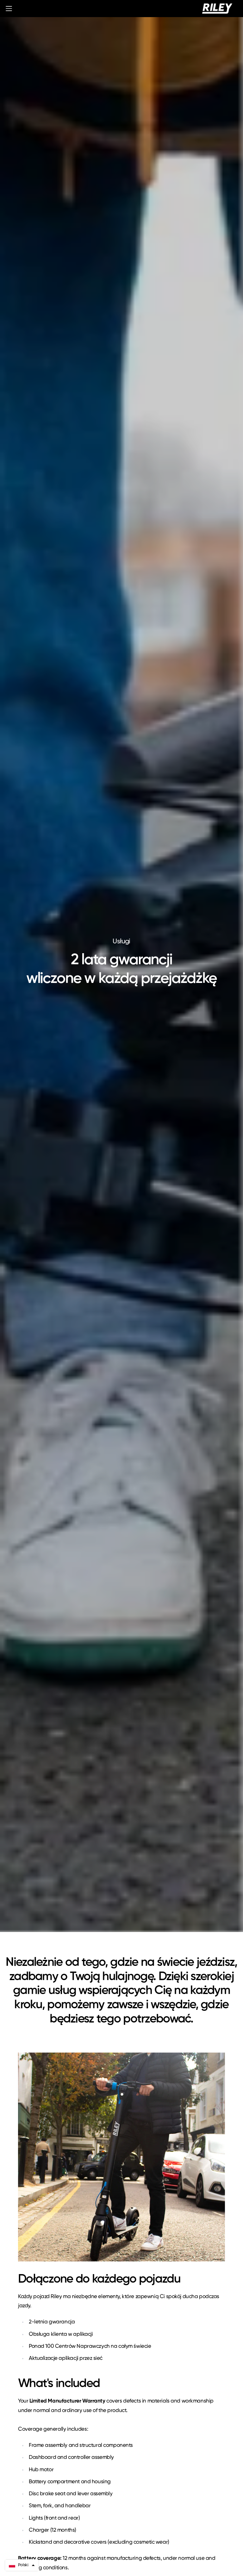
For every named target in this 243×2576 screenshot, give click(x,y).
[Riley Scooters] (217, 9)
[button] (22, 2565)
